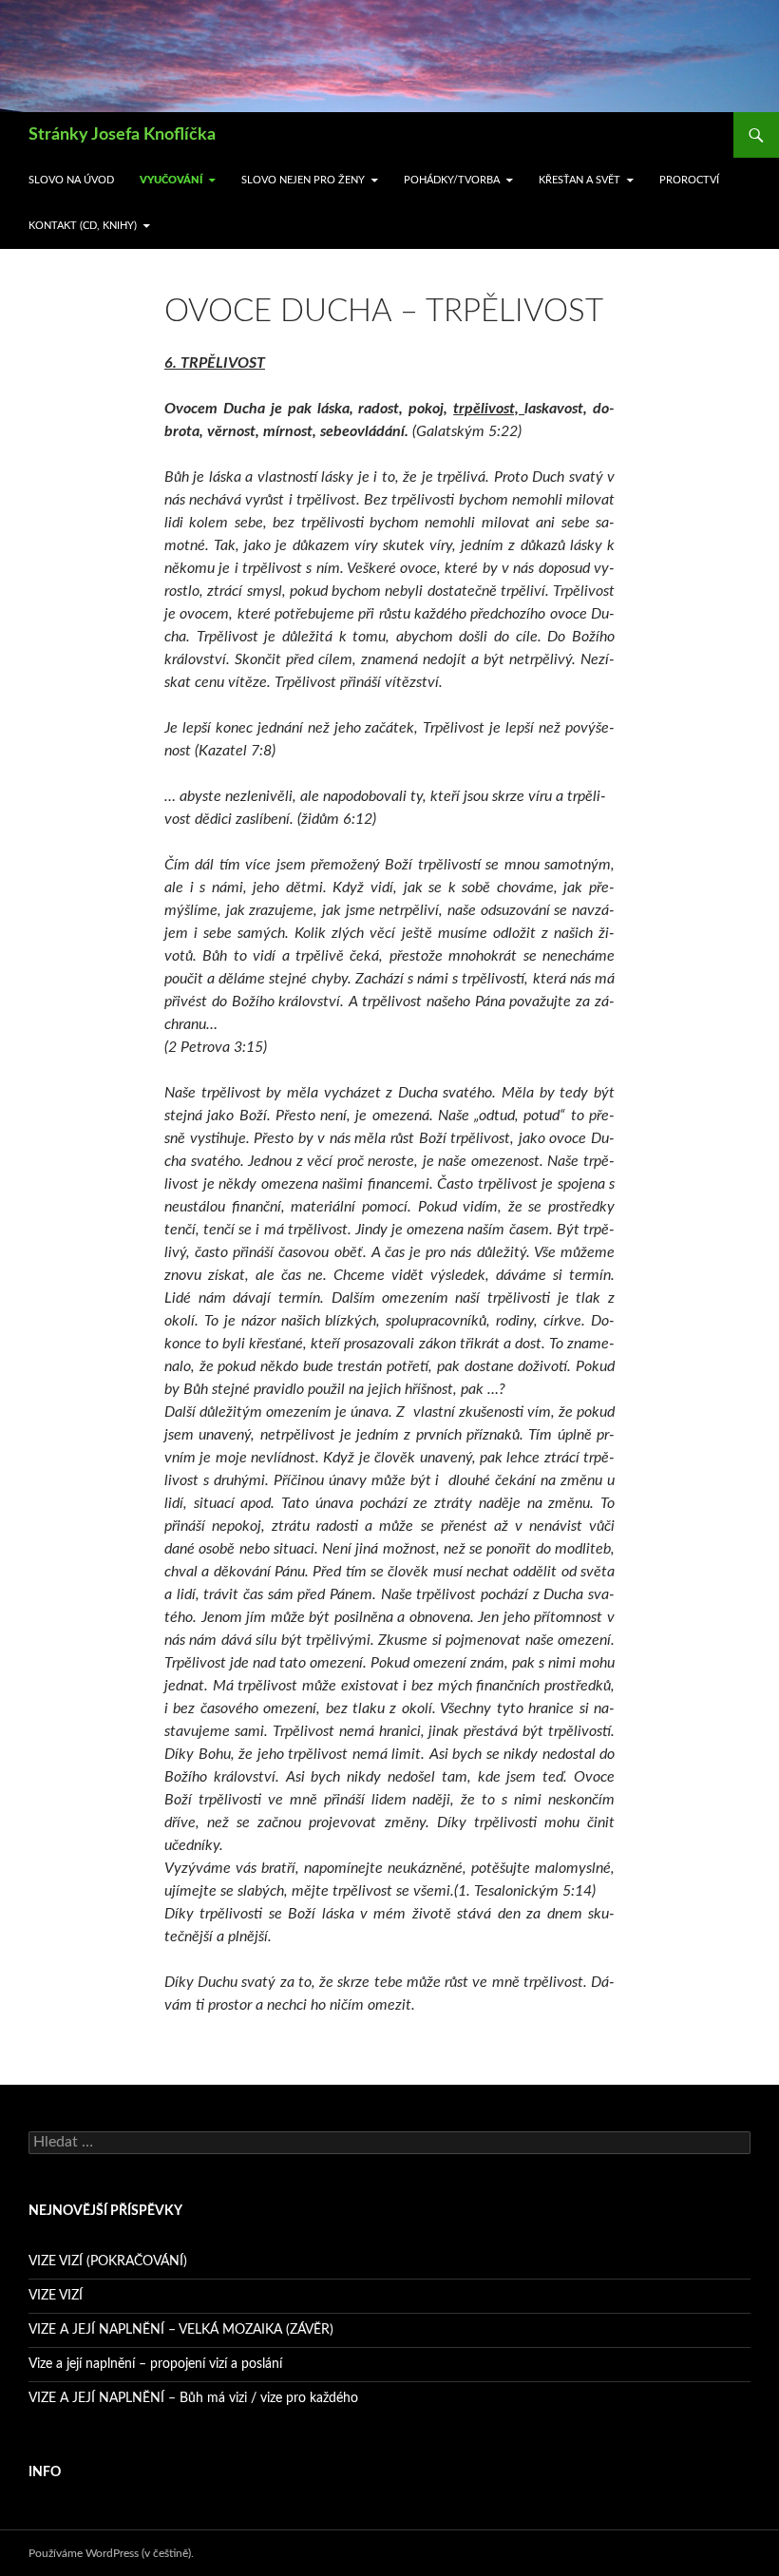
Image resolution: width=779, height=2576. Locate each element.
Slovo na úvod (71, 180)
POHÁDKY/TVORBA (452, 180)
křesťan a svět (579, 180)
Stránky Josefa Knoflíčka (122, 135)
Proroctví (689, 180)
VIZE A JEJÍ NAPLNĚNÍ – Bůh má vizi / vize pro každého (193, 2398)
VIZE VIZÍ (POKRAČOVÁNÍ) (108, 2261)
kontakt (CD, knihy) (83, 226)
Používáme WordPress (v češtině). (111, 2553)
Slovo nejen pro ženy (303, 180)
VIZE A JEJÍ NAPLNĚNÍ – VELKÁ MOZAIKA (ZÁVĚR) (181, 2330)
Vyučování (171, 180)
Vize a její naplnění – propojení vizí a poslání (155, 2364)
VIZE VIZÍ (56, 2296)
